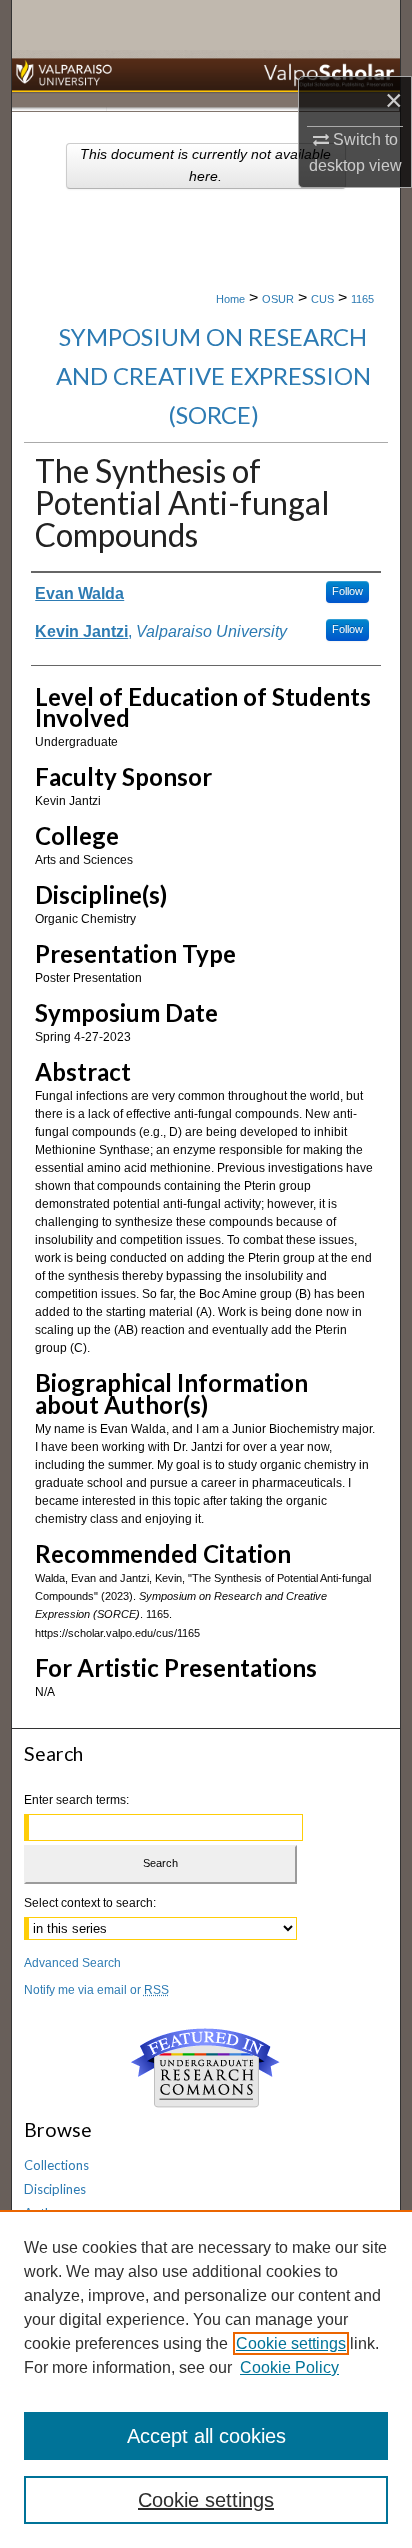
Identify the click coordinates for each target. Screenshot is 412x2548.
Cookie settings (291, 2343)
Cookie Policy (289, 2367)
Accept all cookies (206, 2436)
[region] (206, 2379)
